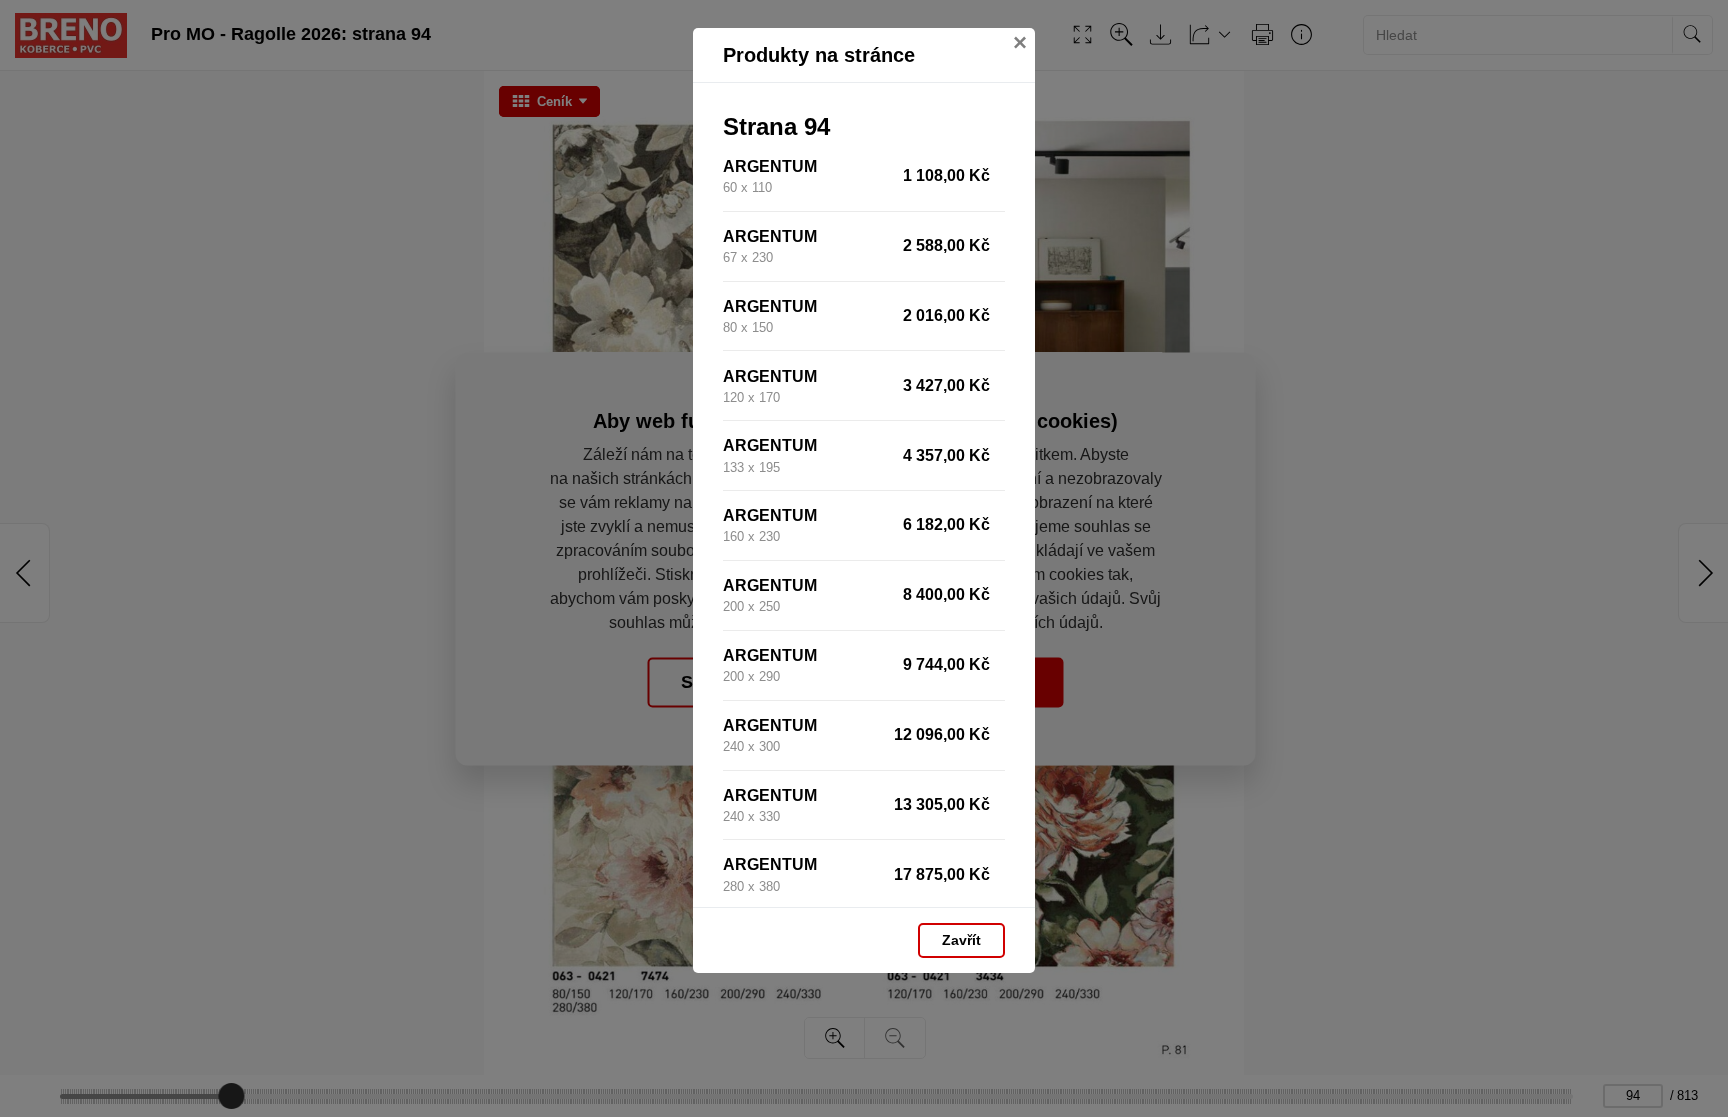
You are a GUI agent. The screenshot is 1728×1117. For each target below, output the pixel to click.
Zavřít (961, 940)
